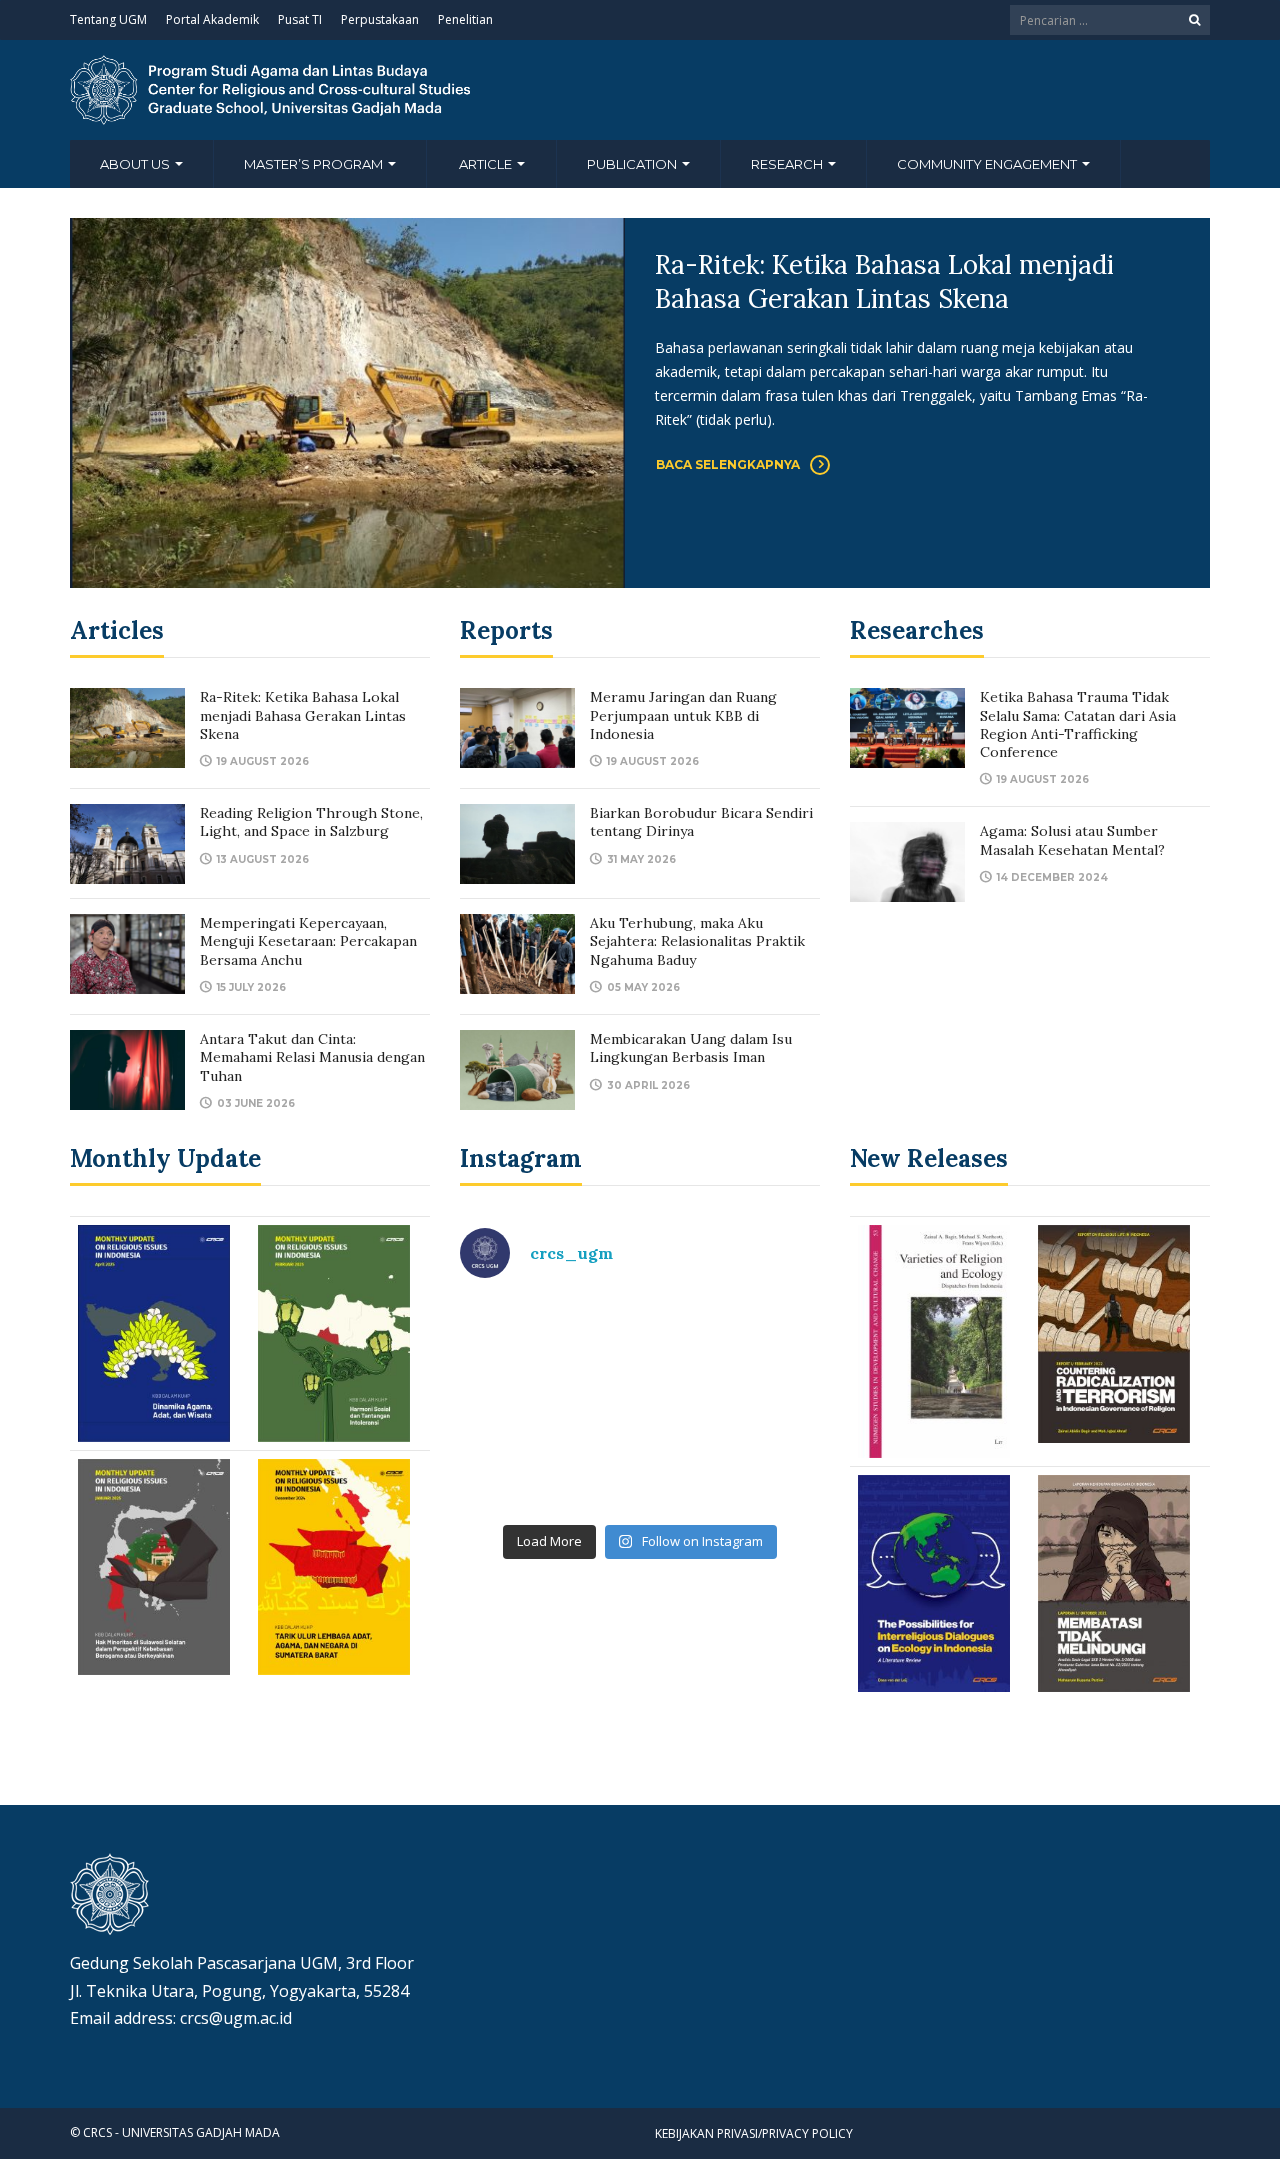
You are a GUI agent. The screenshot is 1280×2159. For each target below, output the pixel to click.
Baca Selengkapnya (728, 464)
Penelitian (465, 19)
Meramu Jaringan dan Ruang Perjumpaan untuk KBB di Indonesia (683, 715)
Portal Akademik (212, 19)
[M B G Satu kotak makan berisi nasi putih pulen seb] (732, 1459)
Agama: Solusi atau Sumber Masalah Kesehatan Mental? (1072, 840)
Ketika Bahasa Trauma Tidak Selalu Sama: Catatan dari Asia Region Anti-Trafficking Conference (1078, 724)
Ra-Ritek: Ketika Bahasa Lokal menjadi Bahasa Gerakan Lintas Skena (884, 281)
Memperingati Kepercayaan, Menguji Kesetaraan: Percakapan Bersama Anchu (308, 941)
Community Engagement (988, 164)
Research (788, 164)
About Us (136, 164)
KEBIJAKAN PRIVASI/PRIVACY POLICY (754, 2133)
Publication (633, 164)
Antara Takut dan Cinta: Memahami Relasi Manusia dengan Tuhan (312, 1057)
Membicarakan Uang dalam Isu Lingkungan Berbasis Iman (691, 1048)
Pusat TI (300, 19)
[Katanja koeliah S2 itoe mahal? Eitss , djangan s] (732, 1351)
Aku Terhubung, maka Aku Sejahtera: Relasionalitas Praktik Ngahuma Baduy (697, 941)
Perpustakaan (380, 19)
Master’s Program (315, 164)
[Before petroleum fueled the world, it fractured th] (547, 1459)
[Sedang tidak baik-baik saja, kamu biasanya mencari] (547, 1351)
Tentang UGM (108, 19)
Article (487, 164)
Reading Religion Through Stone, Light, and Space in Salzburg (311, 822)
